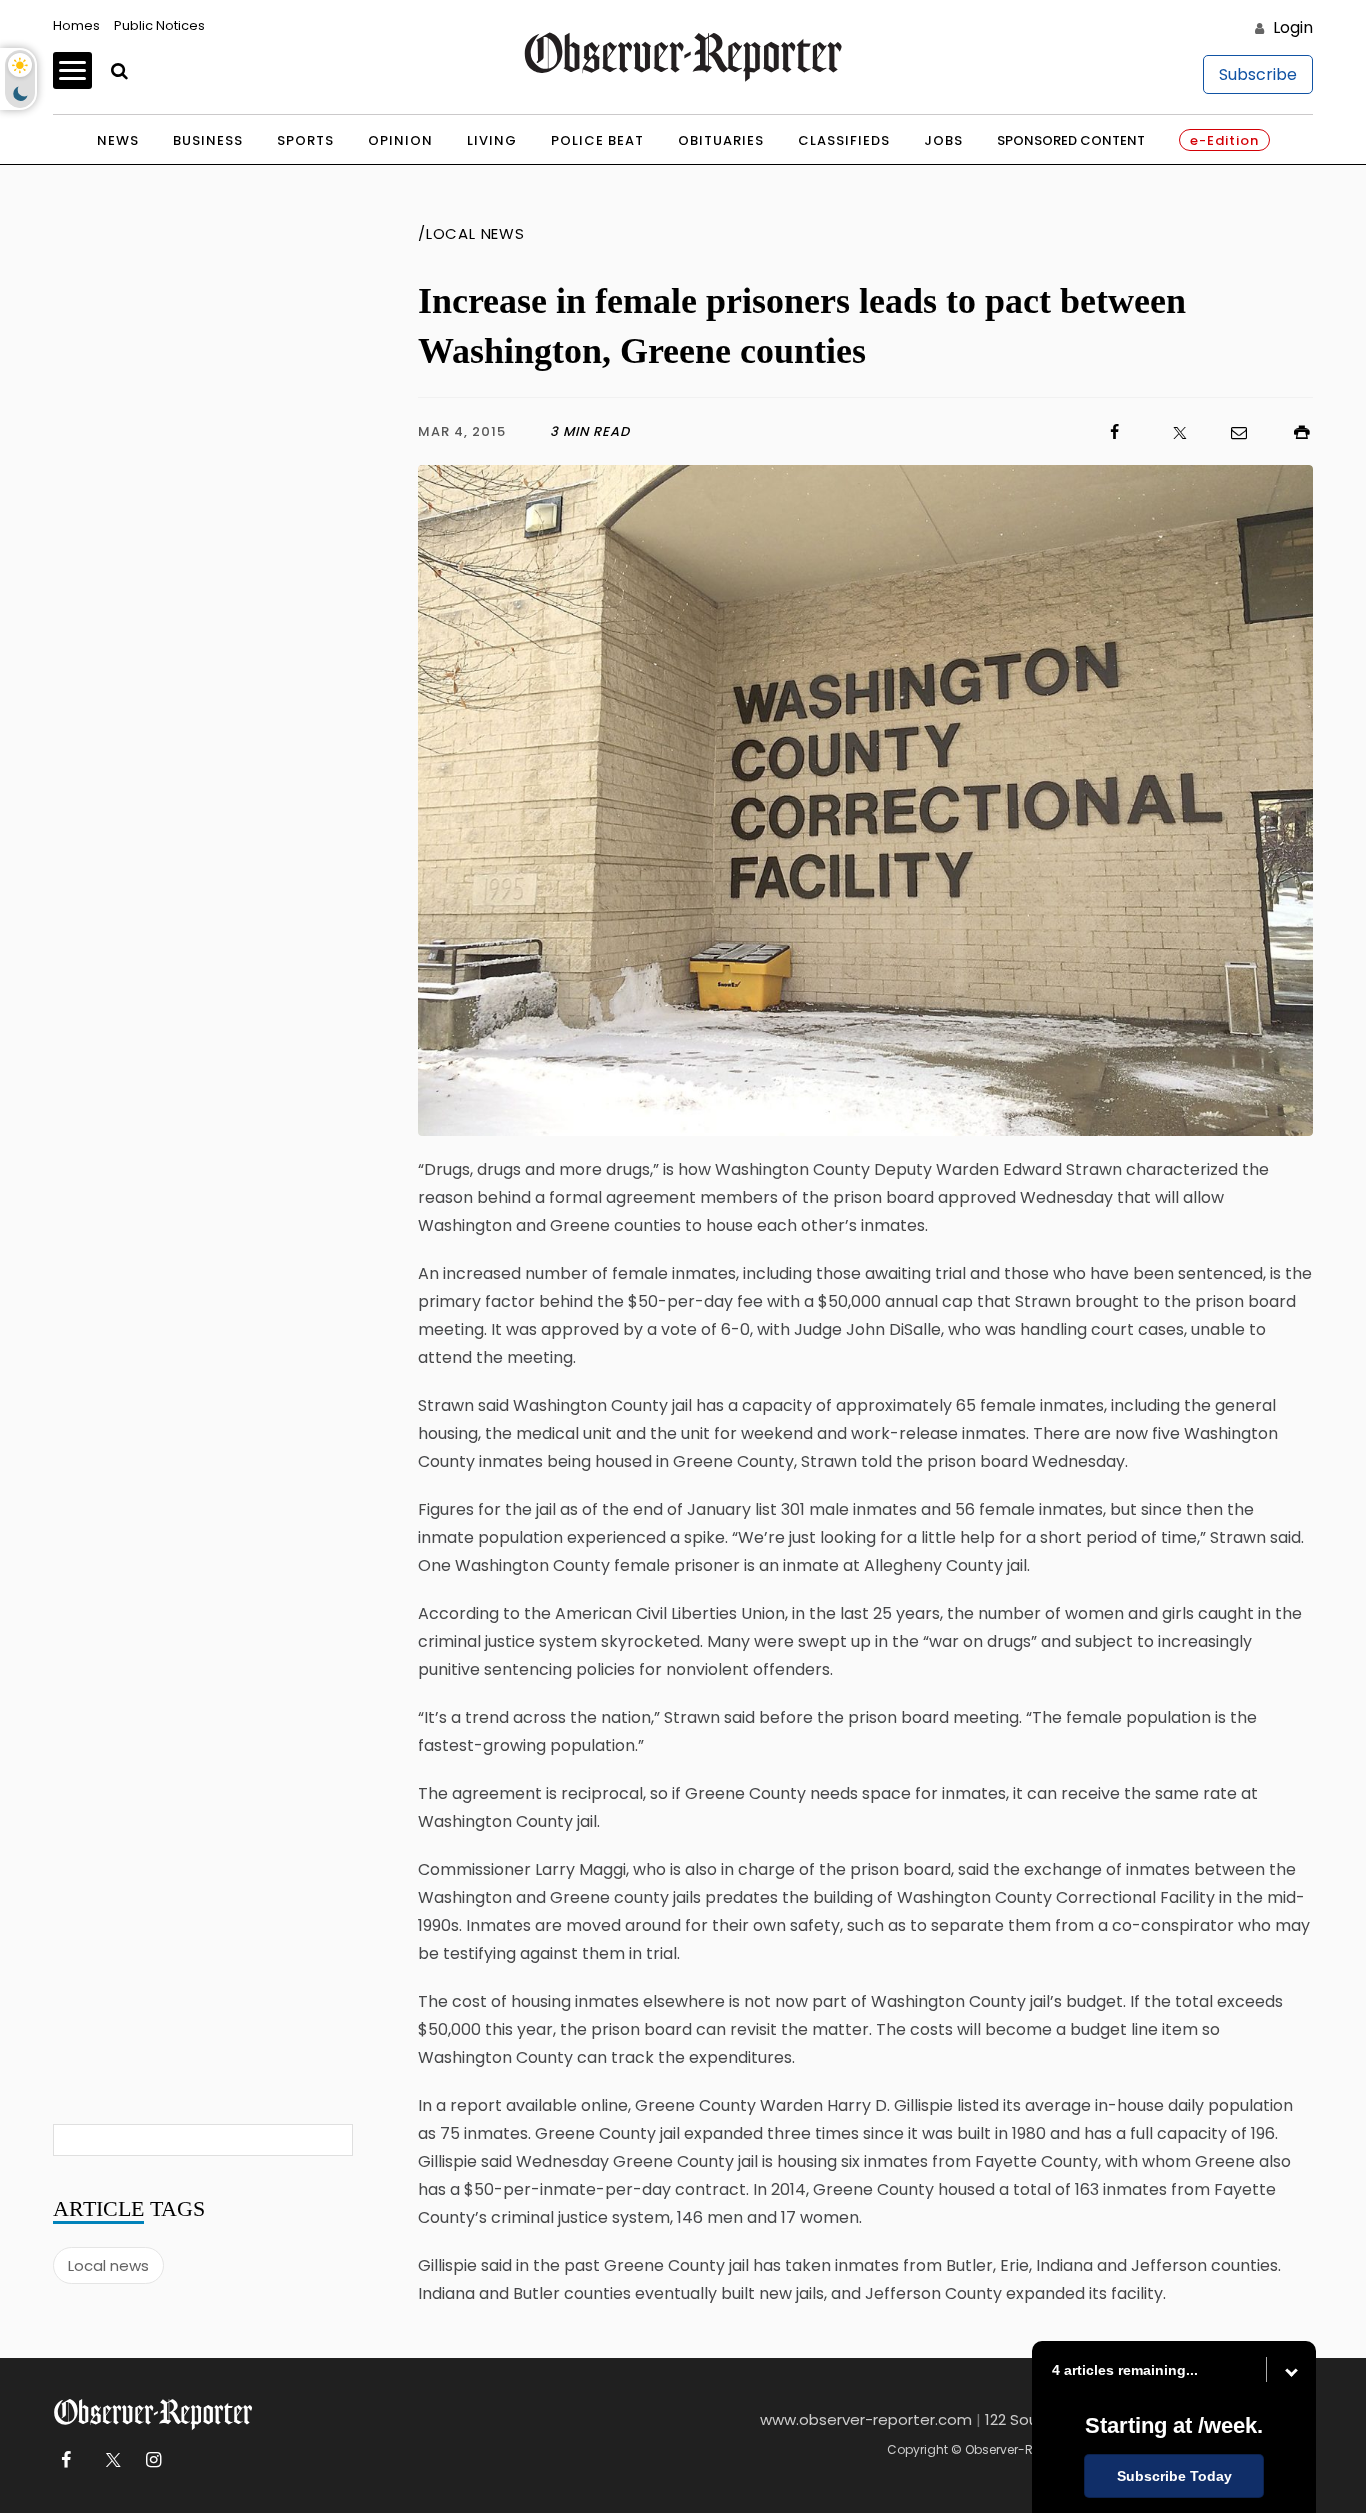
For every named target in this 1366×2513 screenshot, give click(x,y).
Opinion (400, 140)
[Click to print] (1292, 432)
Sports (305, 140)
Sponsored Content (1071, 140)
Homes (76, 25)
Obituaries (721, 140)
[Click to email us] (1229, 432)
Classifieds (844, 140)
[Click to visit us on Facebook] (878, 432)
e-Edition (1224, 140)
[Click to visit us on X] (1167, 432)
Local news (108, 2265)
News (118, 140)
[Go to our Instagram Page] (153, 2460)
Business (208, 140)
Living (492, 140)
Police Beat (597, 140)
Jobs (943, 140)
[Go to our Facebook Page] (65, 2460)
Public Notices (159, 25)
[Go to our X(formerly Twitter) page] (109, 2460)
